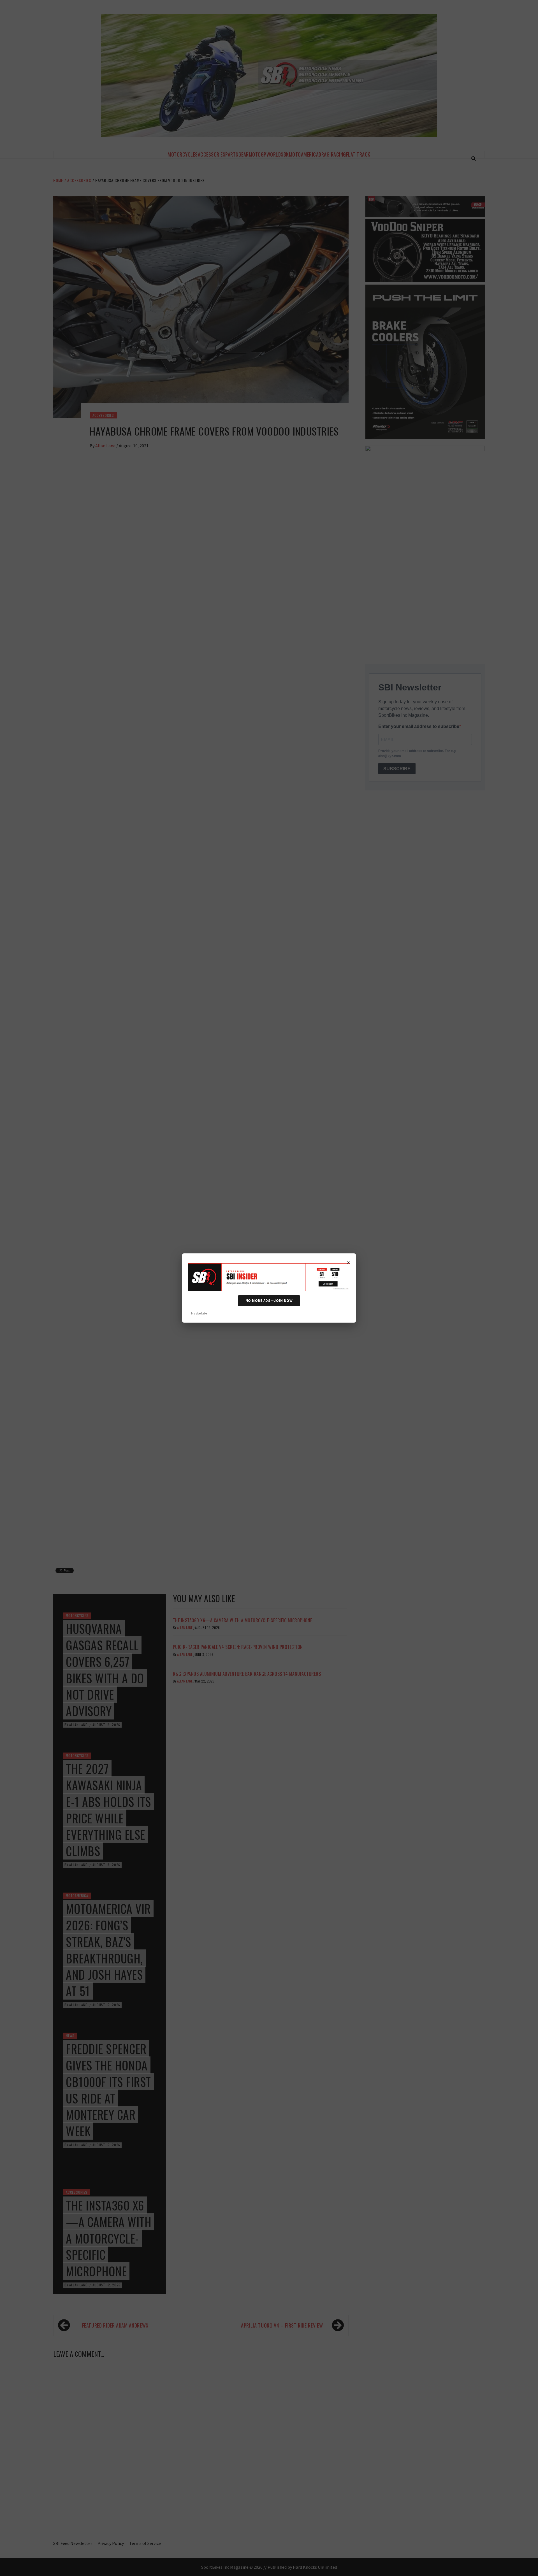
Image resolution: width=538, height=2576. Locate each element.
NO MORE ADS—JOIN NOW (269, 1301)
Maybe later (200, 1313)
